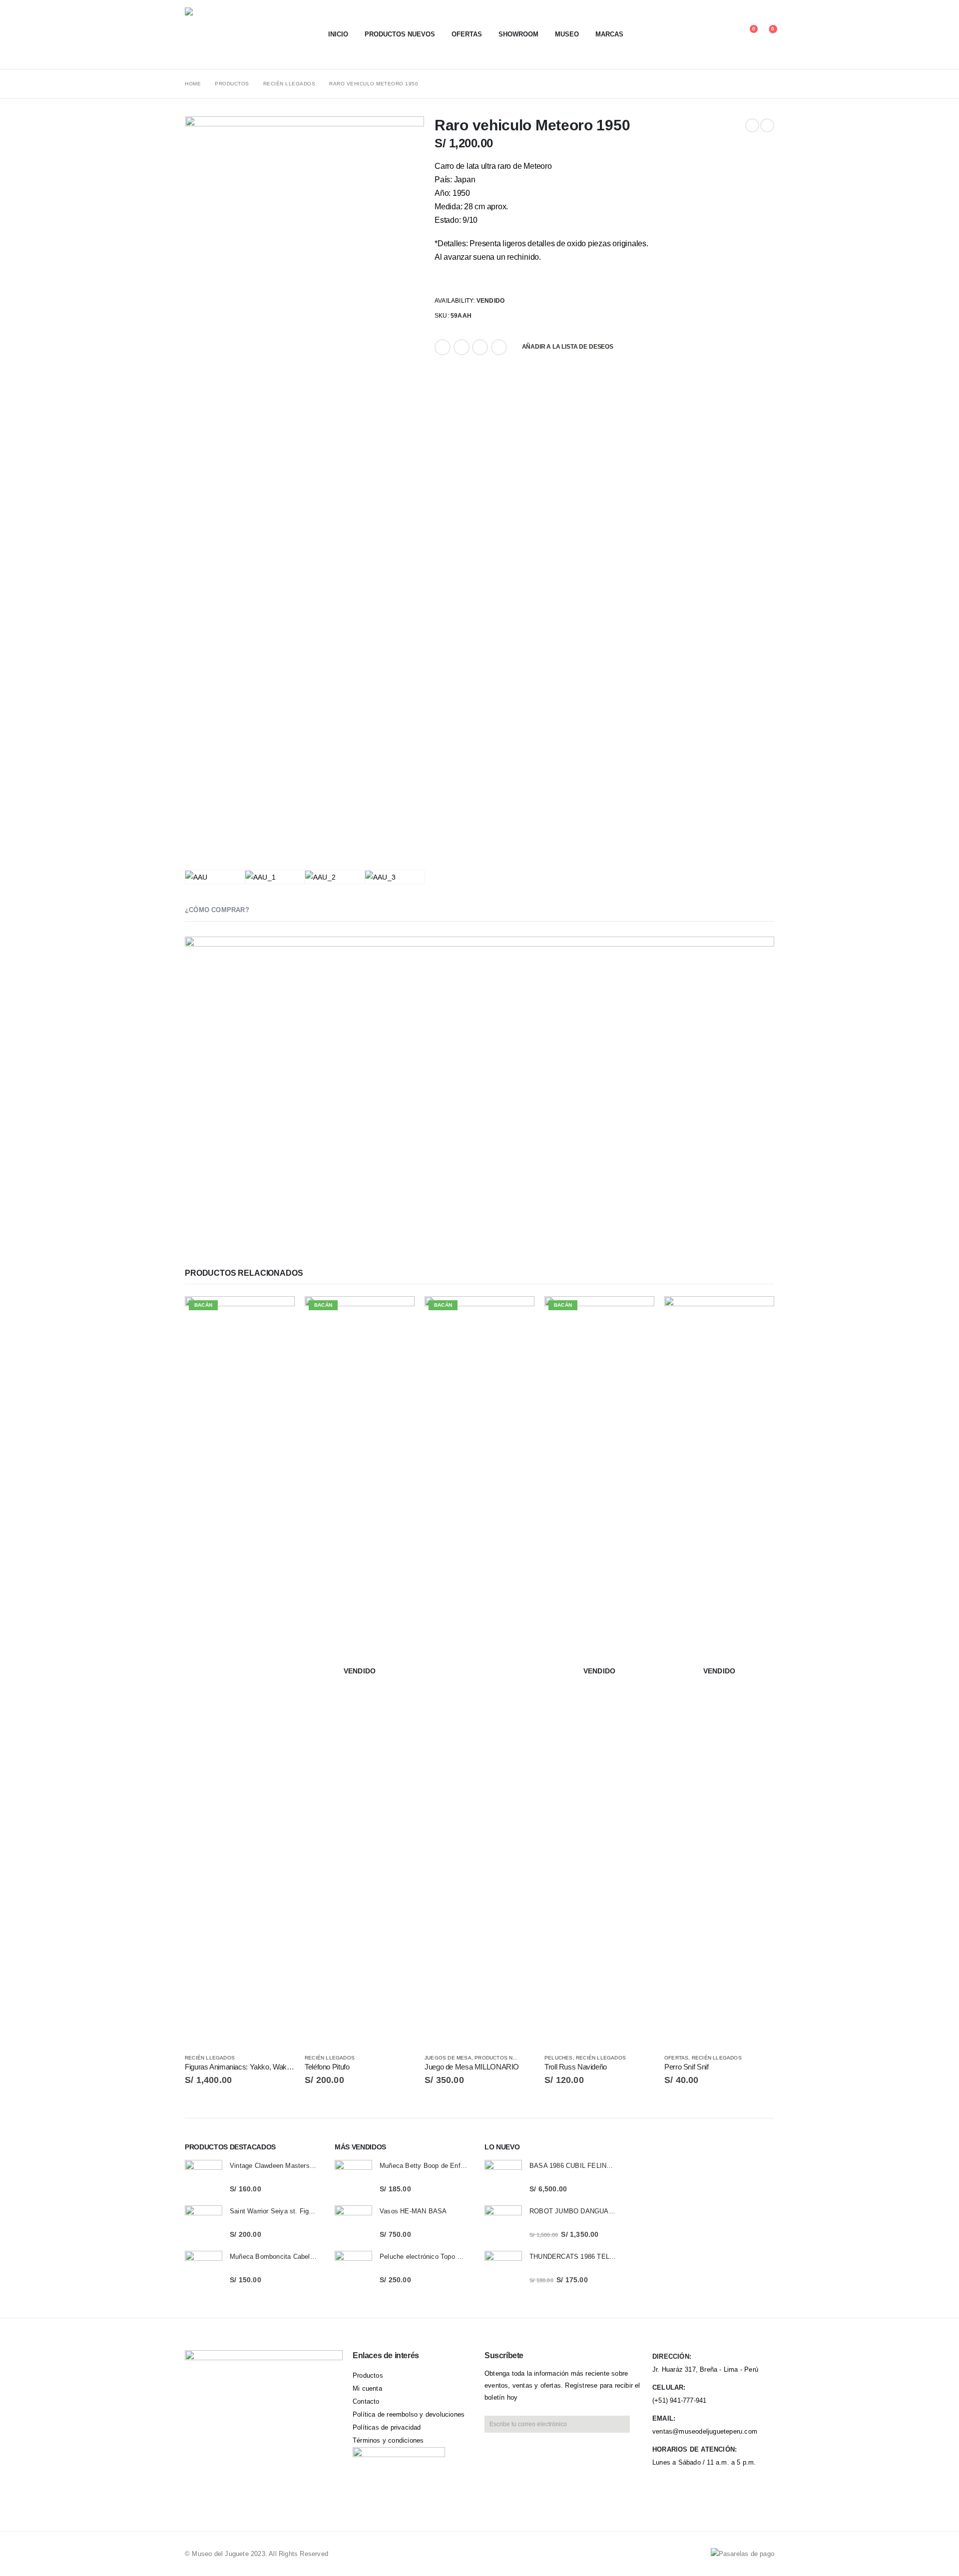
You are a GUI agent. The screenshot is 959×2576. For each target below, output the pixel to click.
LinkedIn (480, 347)
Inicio (338, 34)
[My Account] (730, 34)
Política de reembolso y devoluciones (409, 2414)
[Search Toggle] (716, 34)
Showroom (518, 34)
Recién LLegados (210, 2058)
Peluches (559, 2058)
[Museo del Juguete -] (247, 34)
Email (499, 347)
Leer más (398, 1313)
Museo (567, 34)
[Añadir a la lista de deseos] (290, 2058)
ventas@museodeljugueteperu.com (705, 2431)
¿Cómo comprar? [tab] (217, 910)
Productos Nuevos (400, 34)
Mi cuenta (367, 2388)
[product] (204, 2179)
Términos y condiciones (388, 2440)
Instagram (275, 2443)
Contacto (366, 2401)
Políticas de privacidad (387, 2427)
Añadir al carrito (278, 1313)
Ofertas (467, 34)
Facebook (443, 347)
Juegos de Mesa (448, 2058)
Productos (368, 2375)
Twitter (462, 347)
